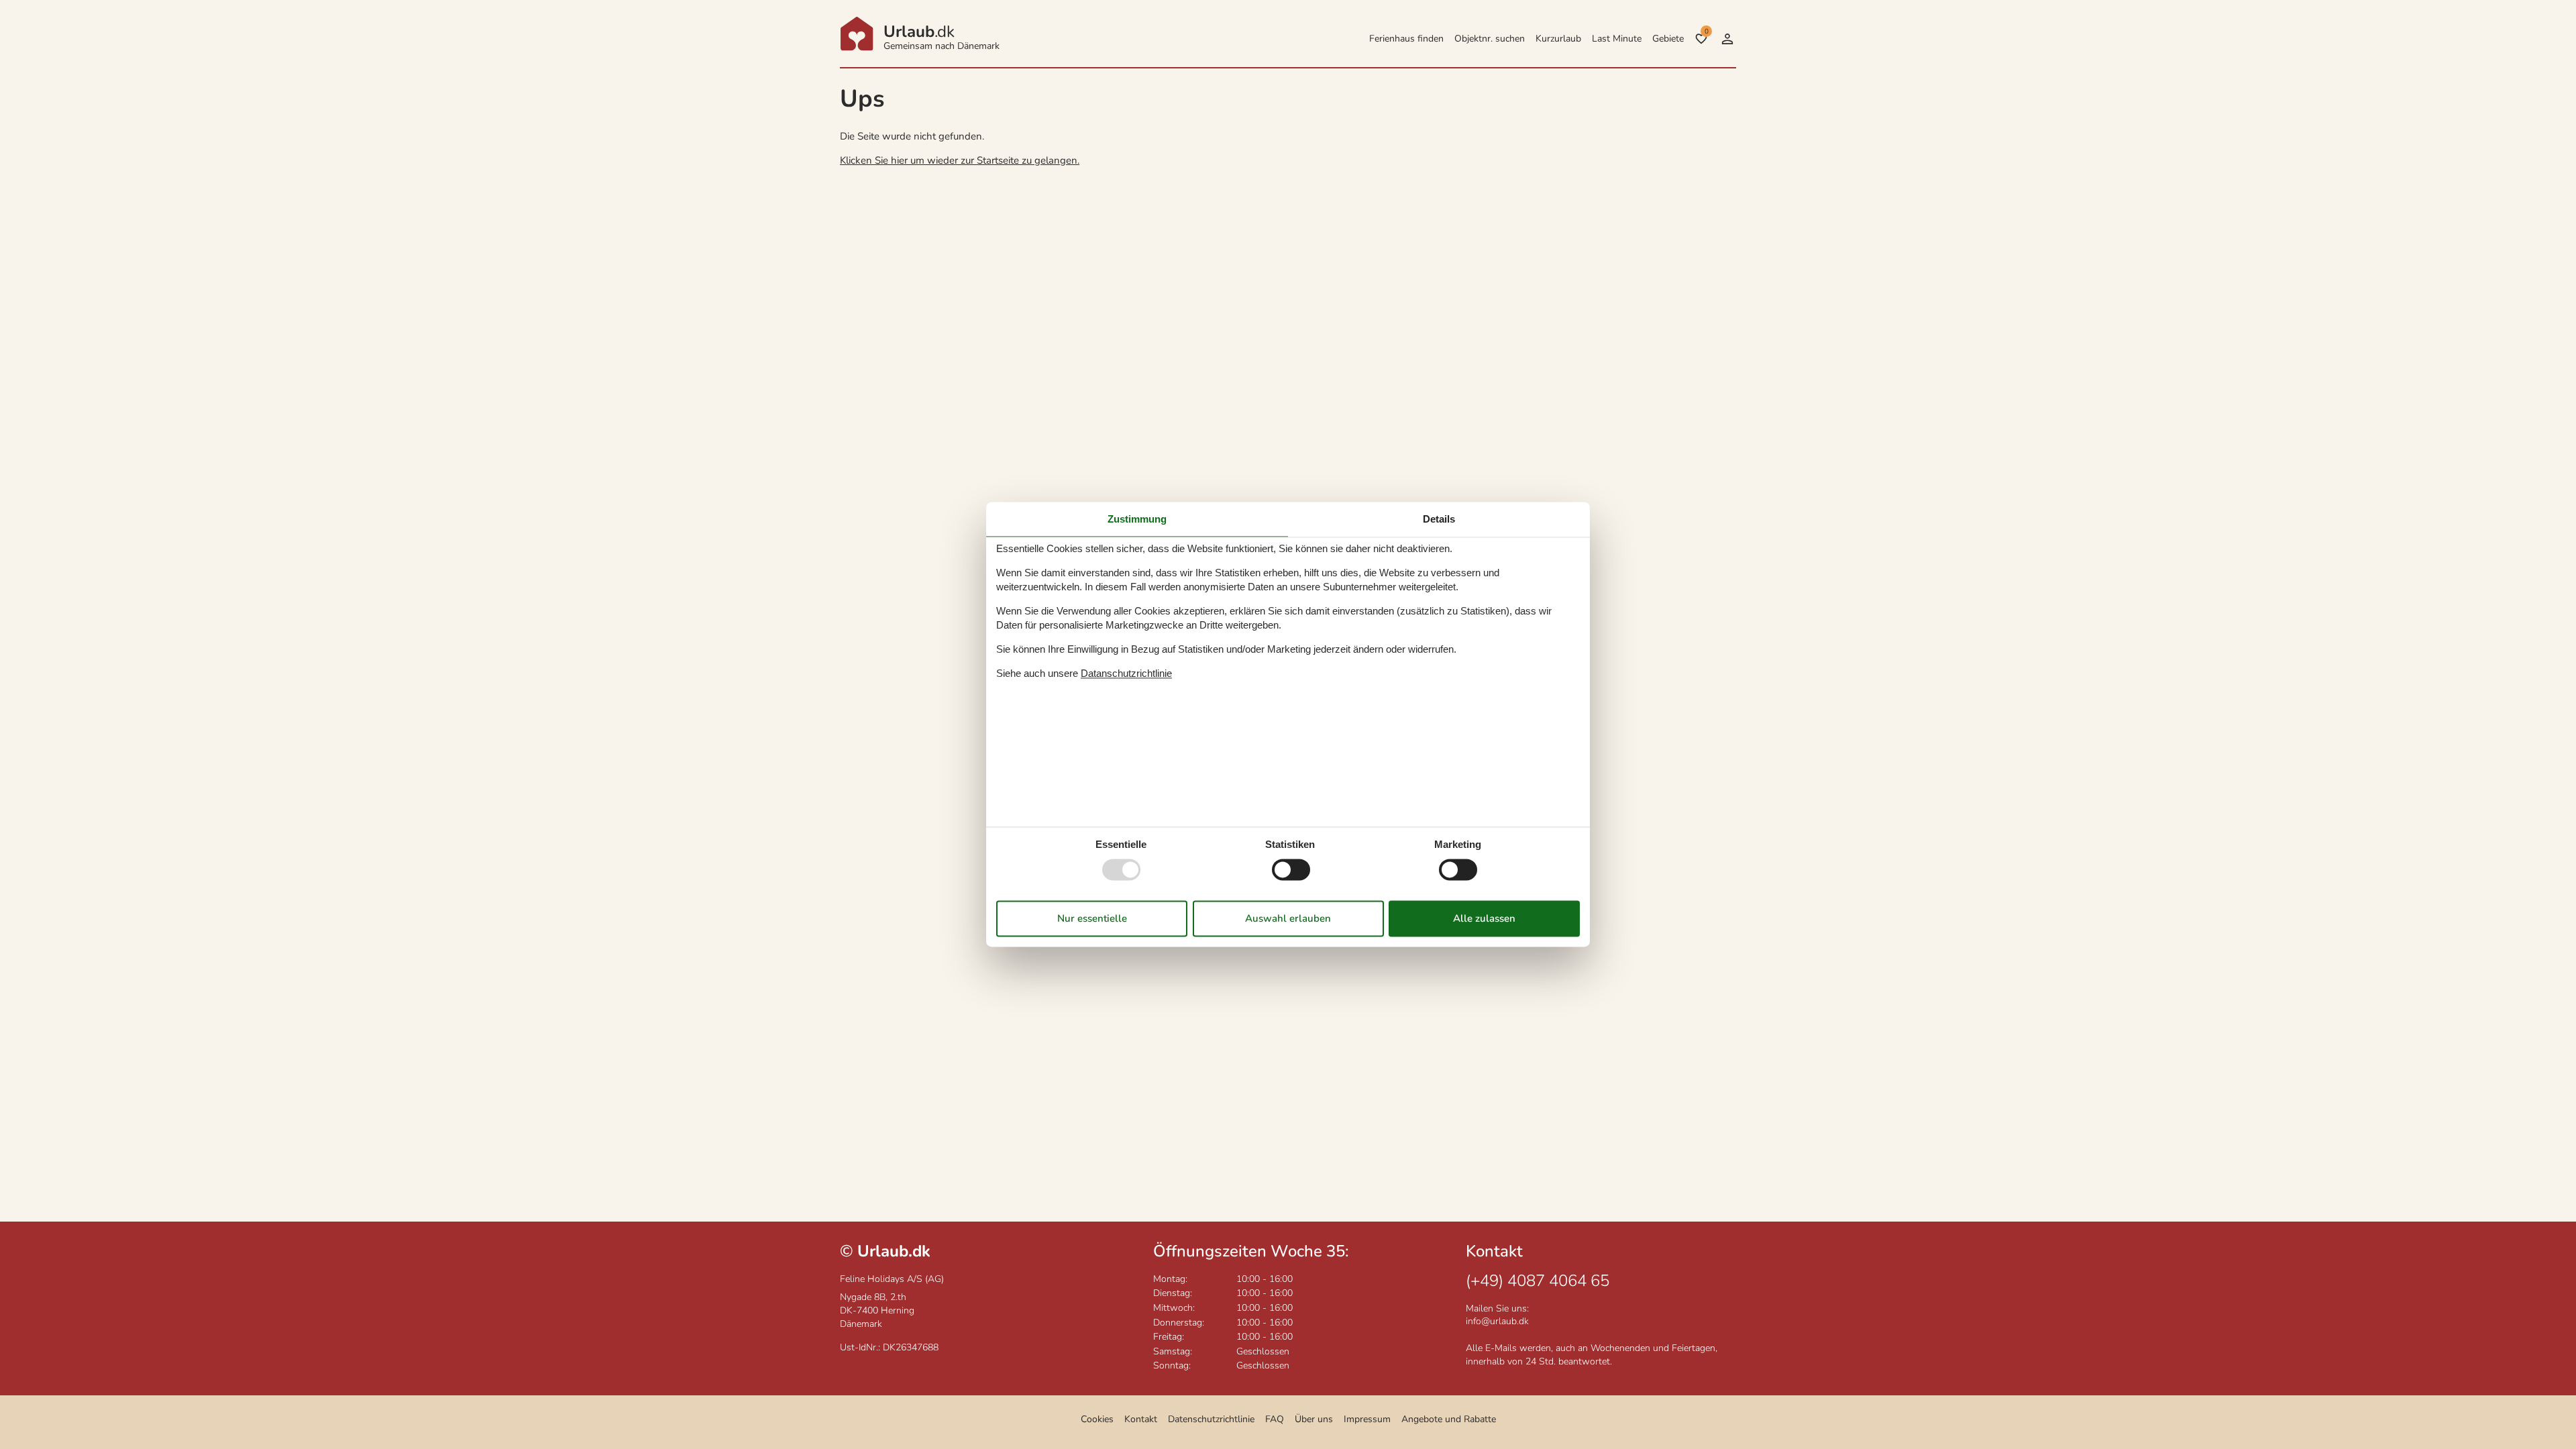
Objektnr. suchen (1490, 39)
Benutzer (1727, 39)
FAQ (1275, 1419)
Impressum (1367, 1419)
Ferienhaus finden (1406, 39)
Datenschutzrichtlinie (1211, 1419)
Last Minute (1617, 39)
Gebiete (1668, 39)
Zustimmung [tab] (1137, 519)
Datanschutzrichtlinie (1126, 673)
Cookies (1097, 1419)
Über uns (1314, 1419)
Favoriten (1706, 32)
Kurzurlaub (1558, 39)
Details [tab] (1439, 519)
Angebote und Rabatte (1449, 1419)
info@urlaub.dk (1497, 1321)
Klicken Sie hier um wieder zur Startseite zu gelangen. (960, 160)
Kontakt (1141, 1419)
